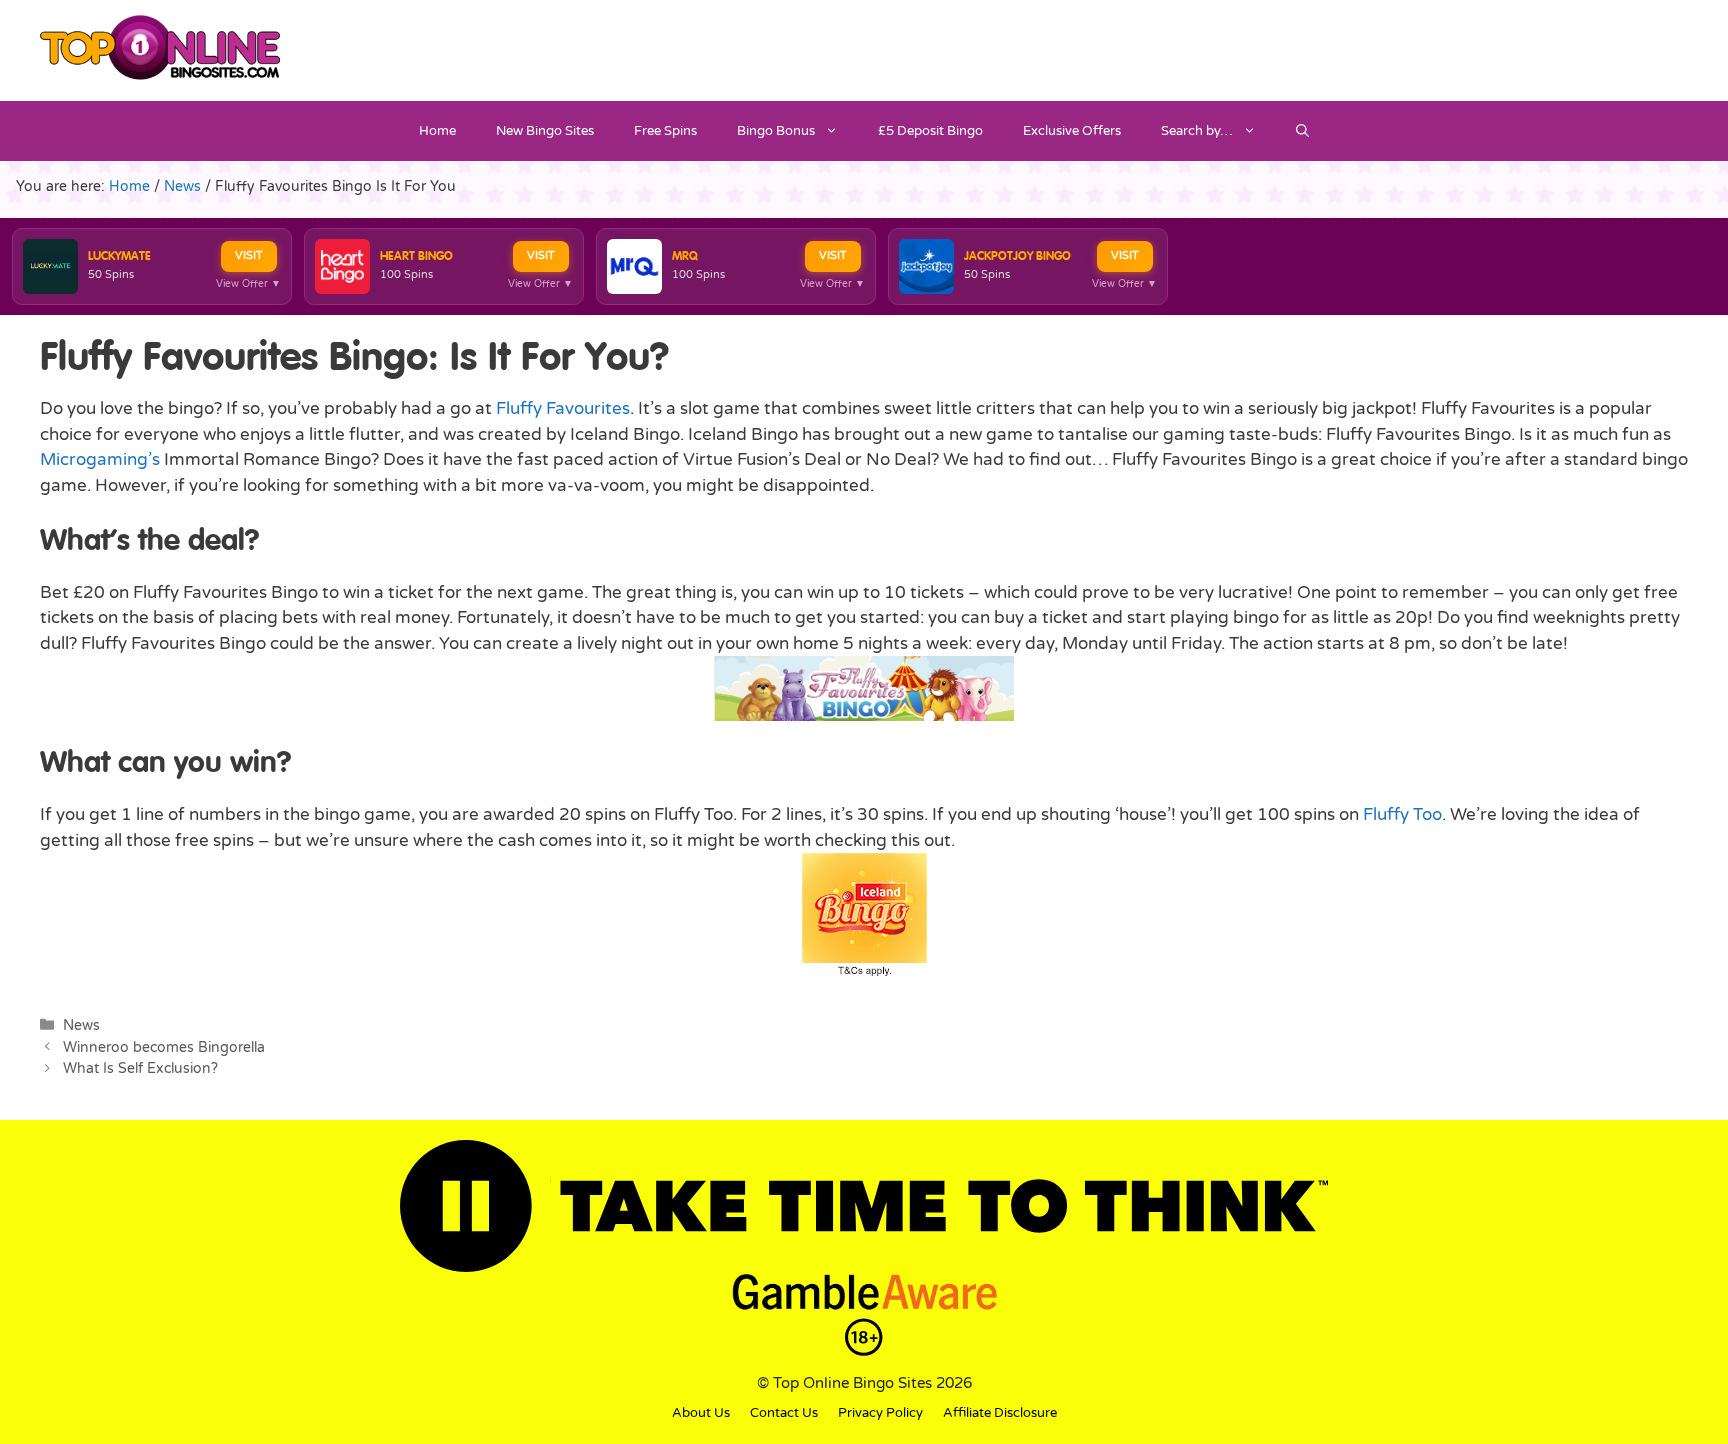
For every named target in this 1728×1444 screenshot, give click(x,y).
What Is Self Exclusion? (140, 1068)
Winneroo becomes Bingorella (164, 1047)
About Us (701, 1413)
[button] (1302, 131)
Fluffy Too (1402, 814)
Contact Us (784, 1413)
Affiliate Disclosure (1000, 1413)
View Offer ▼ (248, 284)
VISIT (249, 255)
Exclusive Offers (1072, 131)
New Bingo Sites (545, 131)
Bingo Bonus (776, 131)
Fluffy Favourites (563, 408)
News (81, 1025)
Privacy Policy (880, 1413)
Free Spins (665, 131)
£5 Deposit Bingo (930, 131)
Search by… (1197, 131)
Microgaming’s (100, 459)
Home (437, 131)
